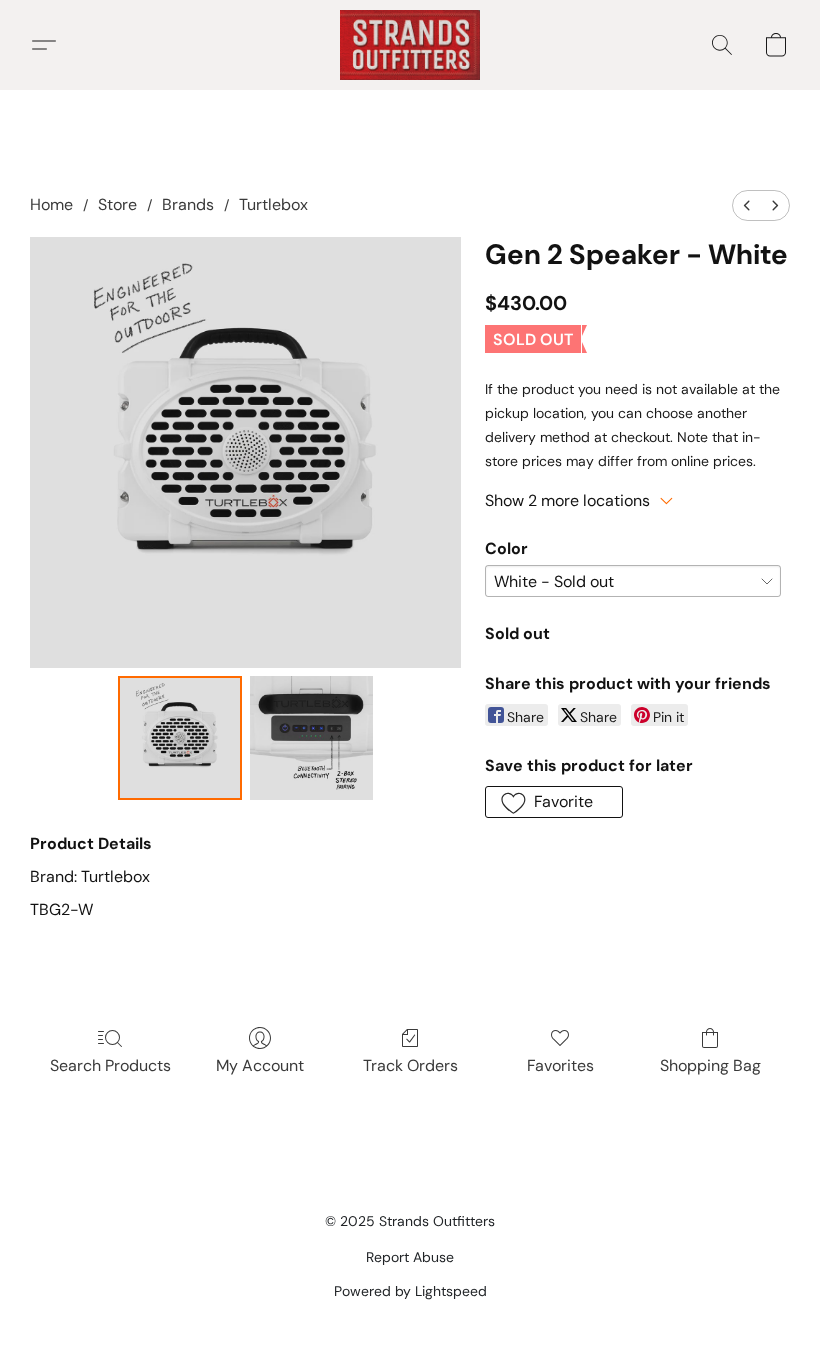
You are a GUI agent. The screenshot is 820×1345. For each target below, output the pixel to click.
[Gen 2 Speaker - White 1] (312, 738)
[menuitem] (747, 205)
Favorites (560, 1065)
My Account (260, 1065)
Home (51, 204)
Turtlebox (273, 204)
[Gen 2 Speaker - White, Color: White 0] (180, 738)
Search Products (110, 1065)
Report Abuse (410, 1257)
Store (117, 204)
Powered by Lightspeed (410, 1291)
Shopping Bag (710, 1065)
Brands (188, 204)
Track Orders (410, 1065)
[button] (410, 45)
